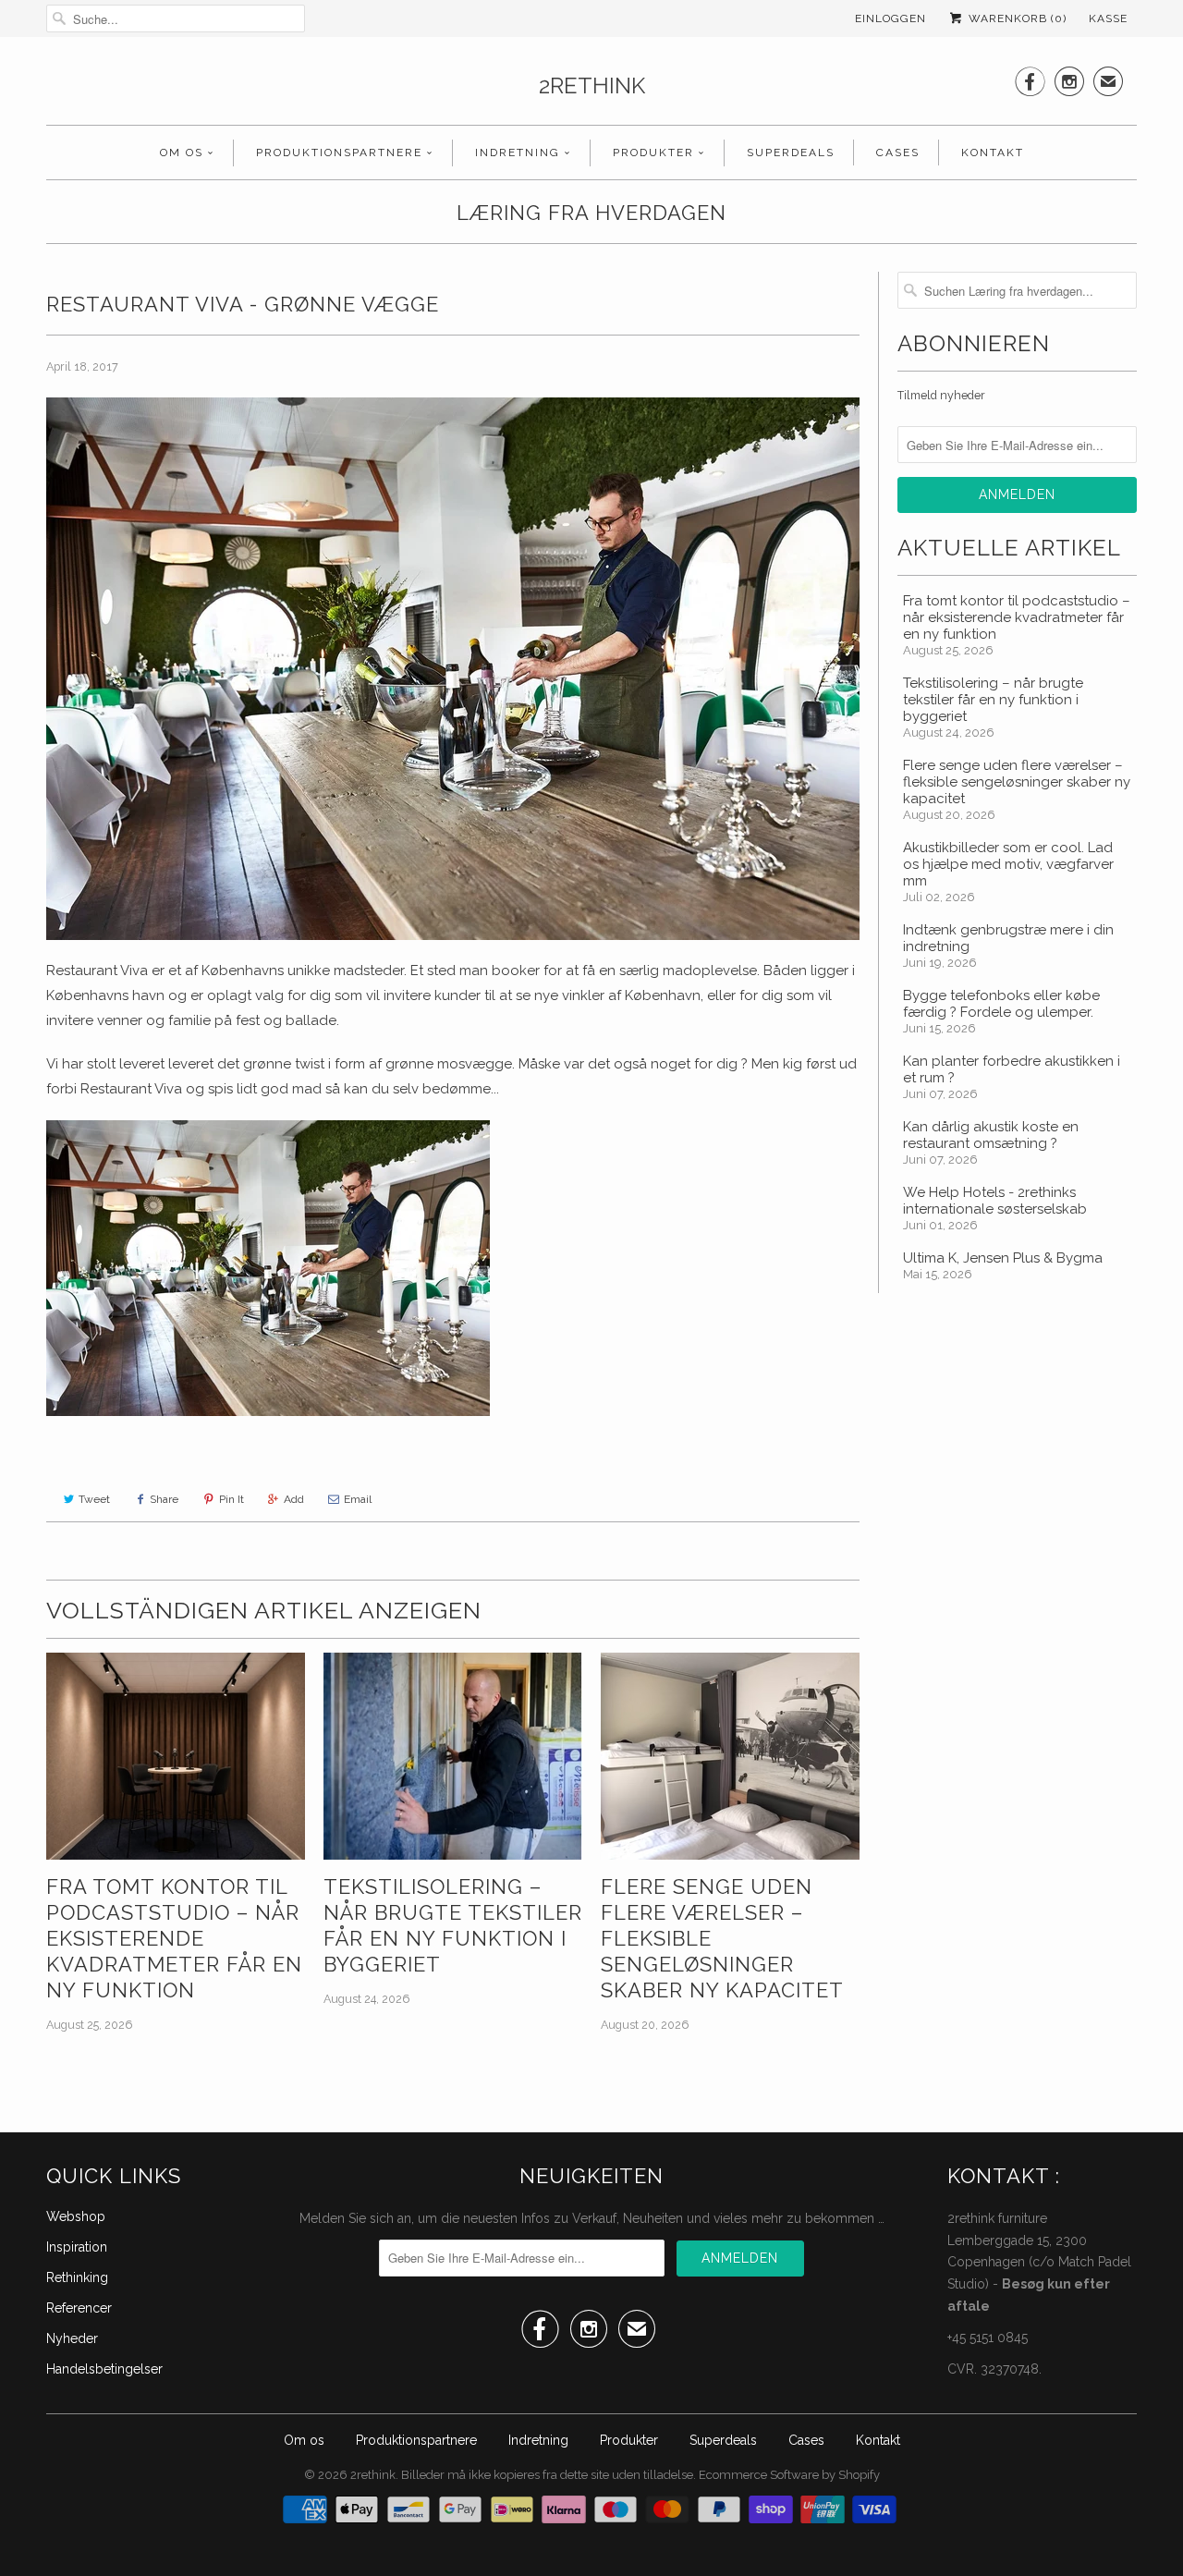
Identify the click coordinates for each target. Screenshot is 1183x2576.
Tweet (94, 1499)
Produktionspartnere (339, 153)
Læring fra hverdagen (591, 213)
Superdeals (791, 153)
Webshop (76, 2216)
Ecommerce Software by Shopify (789, 2475)
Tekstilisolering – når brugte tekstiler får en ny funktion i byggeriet (453, 1925)
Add (294, 1499)
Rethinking (77, 2277)
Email (358, 1499)
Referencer (79, 2308)
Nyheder (72, 2338)
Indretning (518, 153)
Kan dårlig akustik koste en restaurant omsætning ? (991, 1135)
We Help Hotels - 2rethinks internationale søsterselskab (995, 1201)
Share (164, 1499)
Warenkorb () (1016, 18)
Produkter (653, 153)
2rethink (592, 85)
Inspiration (77, 2247)
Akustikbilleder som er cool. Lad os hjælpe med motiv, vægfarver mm (1008, 864)
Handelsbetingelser (104, 2369)
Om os (182, 153)
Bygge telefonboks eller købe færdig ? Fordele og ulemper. (1001, 1004)
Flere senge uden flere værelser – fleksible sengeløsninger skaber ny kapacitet (722, 1938)
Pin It (232, 1499)
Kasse (1108, 18)
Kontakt (993, 153)
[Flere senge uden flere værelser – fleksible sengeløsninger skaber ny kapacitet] (730, 1756)
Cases (898, 153)
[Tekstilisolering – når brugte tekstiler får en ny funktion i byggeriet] (453, 1756)
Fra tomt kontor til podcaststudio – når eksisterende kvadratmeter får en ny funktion (174, 1938)
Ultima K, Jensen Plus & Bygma (1003, 1258)
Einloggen (890, 18)
